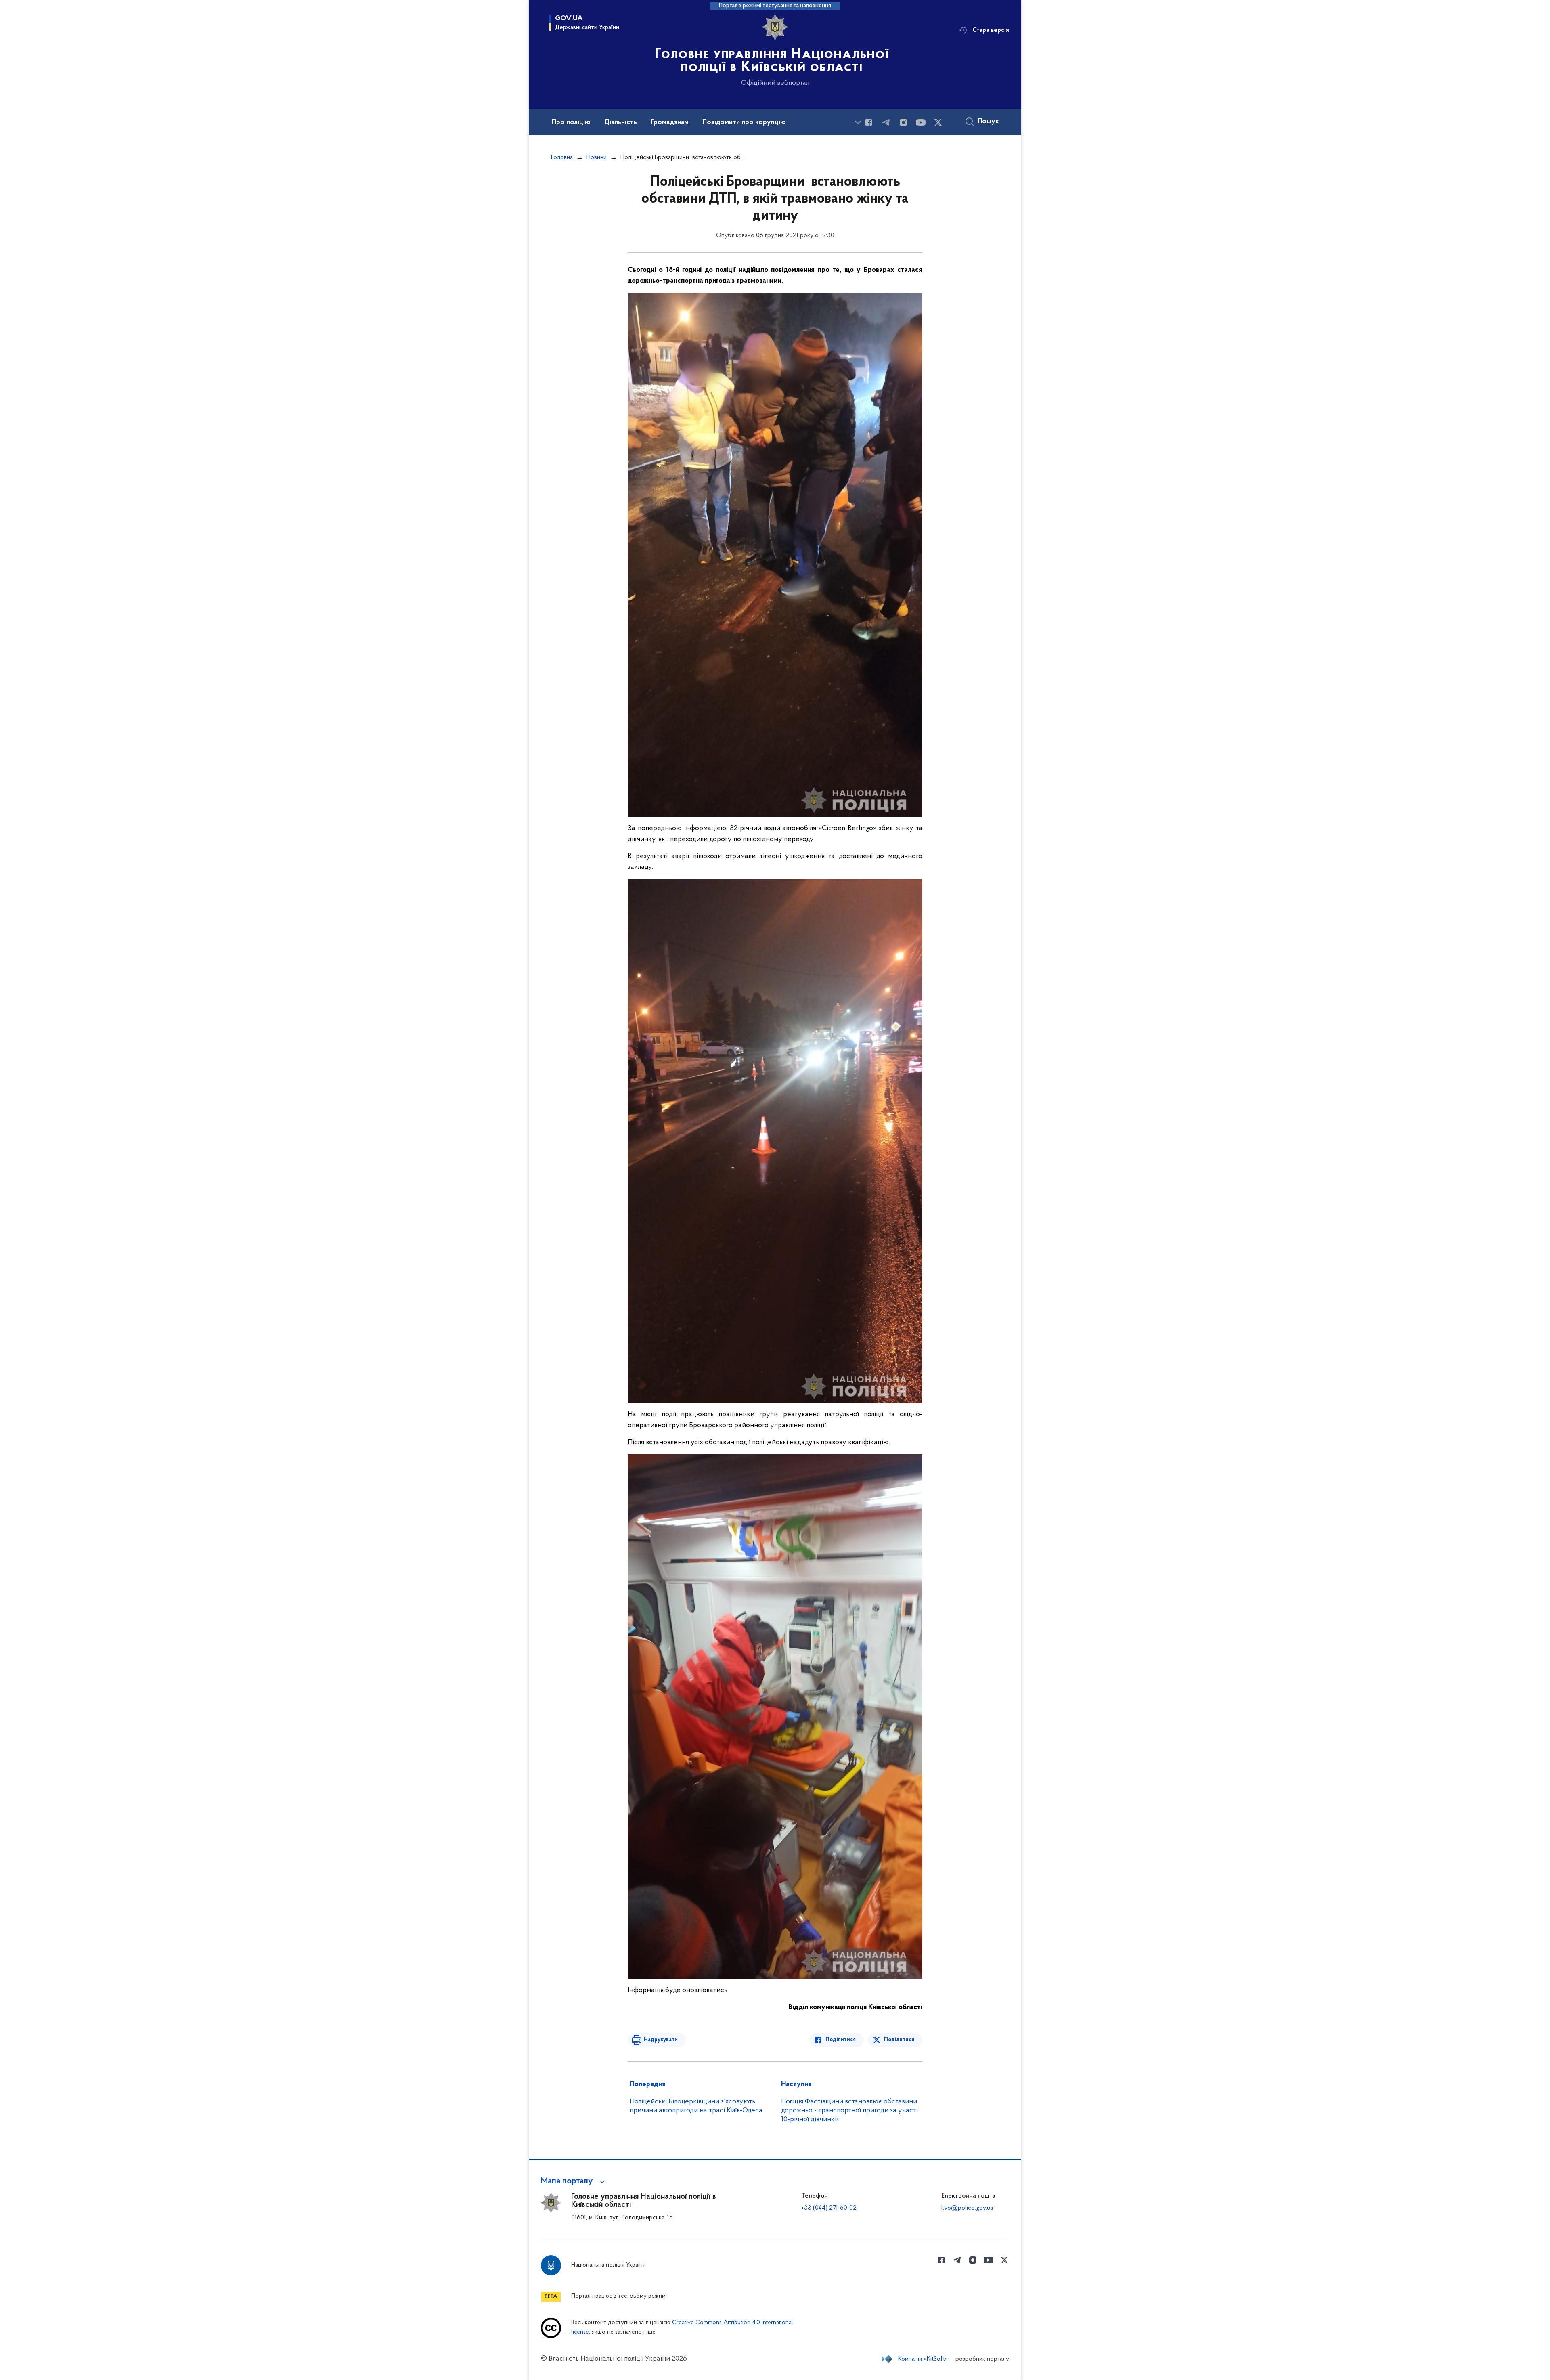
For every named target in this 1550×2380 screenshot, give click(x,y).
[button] (574, 2181)
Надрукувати (661, 2040)
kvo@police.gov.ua (967, 2208)
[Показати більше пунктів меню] (858, 122)
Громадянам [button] (670, 122)
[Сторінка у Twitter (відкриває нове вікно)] (938, 122)
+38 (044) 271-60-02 (829, 2208)
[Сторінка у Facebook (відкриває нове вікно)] (869, 122)
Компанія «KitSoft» (923, 2359)
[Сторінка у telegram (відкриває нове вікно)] (886, 122)
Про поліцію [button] (571, 122)
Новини (597, 157)
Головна (562, 157)
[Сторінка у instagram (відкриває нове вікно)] (903, 122)
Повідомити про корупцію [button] (744, 122)
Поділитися (841, 2040)
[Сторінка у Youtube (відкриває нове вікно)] (921, 122)
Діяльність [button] (621, 122)
